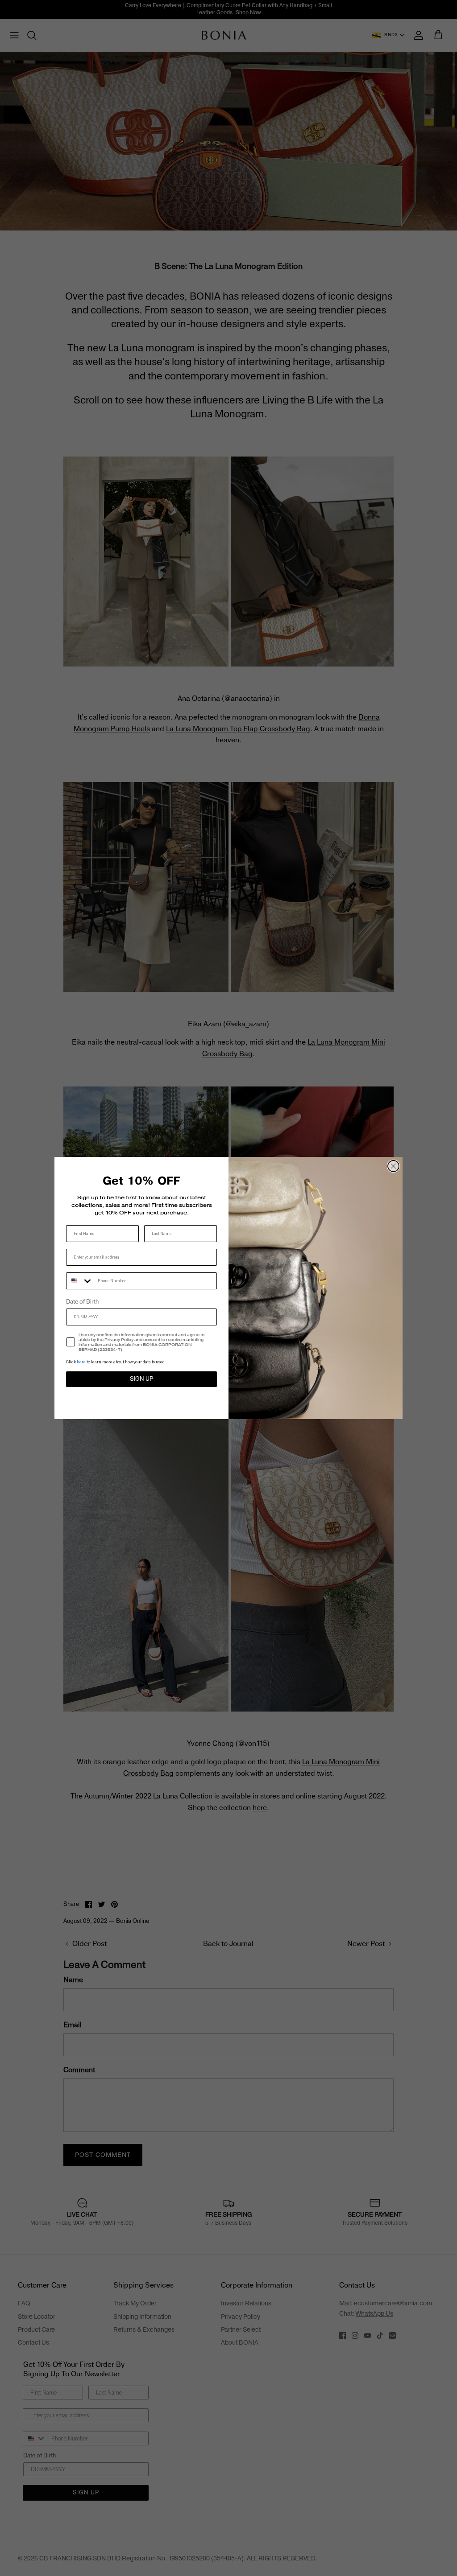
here (81, 1362)
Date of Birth (82, 1302)
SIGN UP (141, 1379)
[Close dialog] (393, 1166)
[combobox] (80, 1281)
